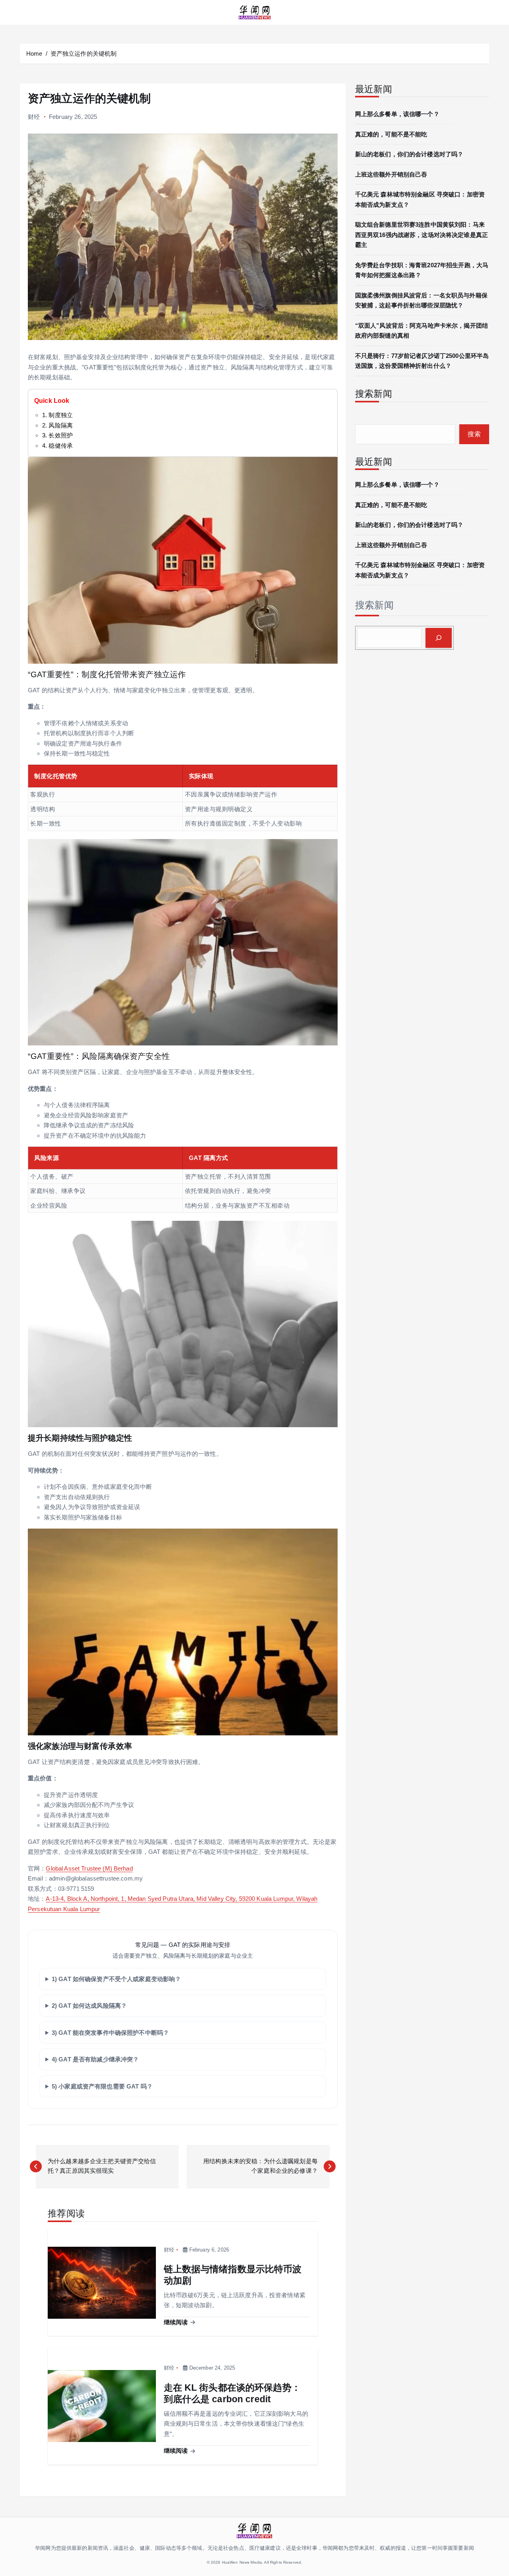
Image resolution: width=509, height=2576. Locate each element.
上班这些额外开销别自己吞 (391, 174)
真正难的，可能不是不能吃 (391, 134)
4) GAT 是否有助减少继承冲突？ (95, 2059)
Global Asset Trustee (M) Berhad (89, 1868)
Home (34, 53)
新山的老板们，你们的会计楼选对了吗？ (409, 154)
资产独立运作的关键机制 (84, 53)
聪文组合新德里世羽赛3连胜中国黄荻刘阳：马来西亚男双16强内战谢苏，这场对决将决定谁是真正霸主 (422, 235)
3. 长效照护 (57, 435)
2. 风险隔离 (57, 425)
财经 (34, 117)
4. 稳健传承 (57, 446)
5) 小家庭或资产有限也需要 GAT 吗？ (102, 2086)
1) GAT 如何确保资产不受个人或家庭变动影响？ (117, 1979)
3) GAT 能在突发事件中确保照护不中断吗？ (110, 2033)
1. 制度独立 (57, 415)
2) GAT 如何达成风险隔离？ (89, 2006)
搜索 (474, 434)
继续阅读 (177, 2322)
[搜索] (439, 638)
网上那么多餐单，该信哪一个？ (397, 114)
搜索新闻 (374, 605)
